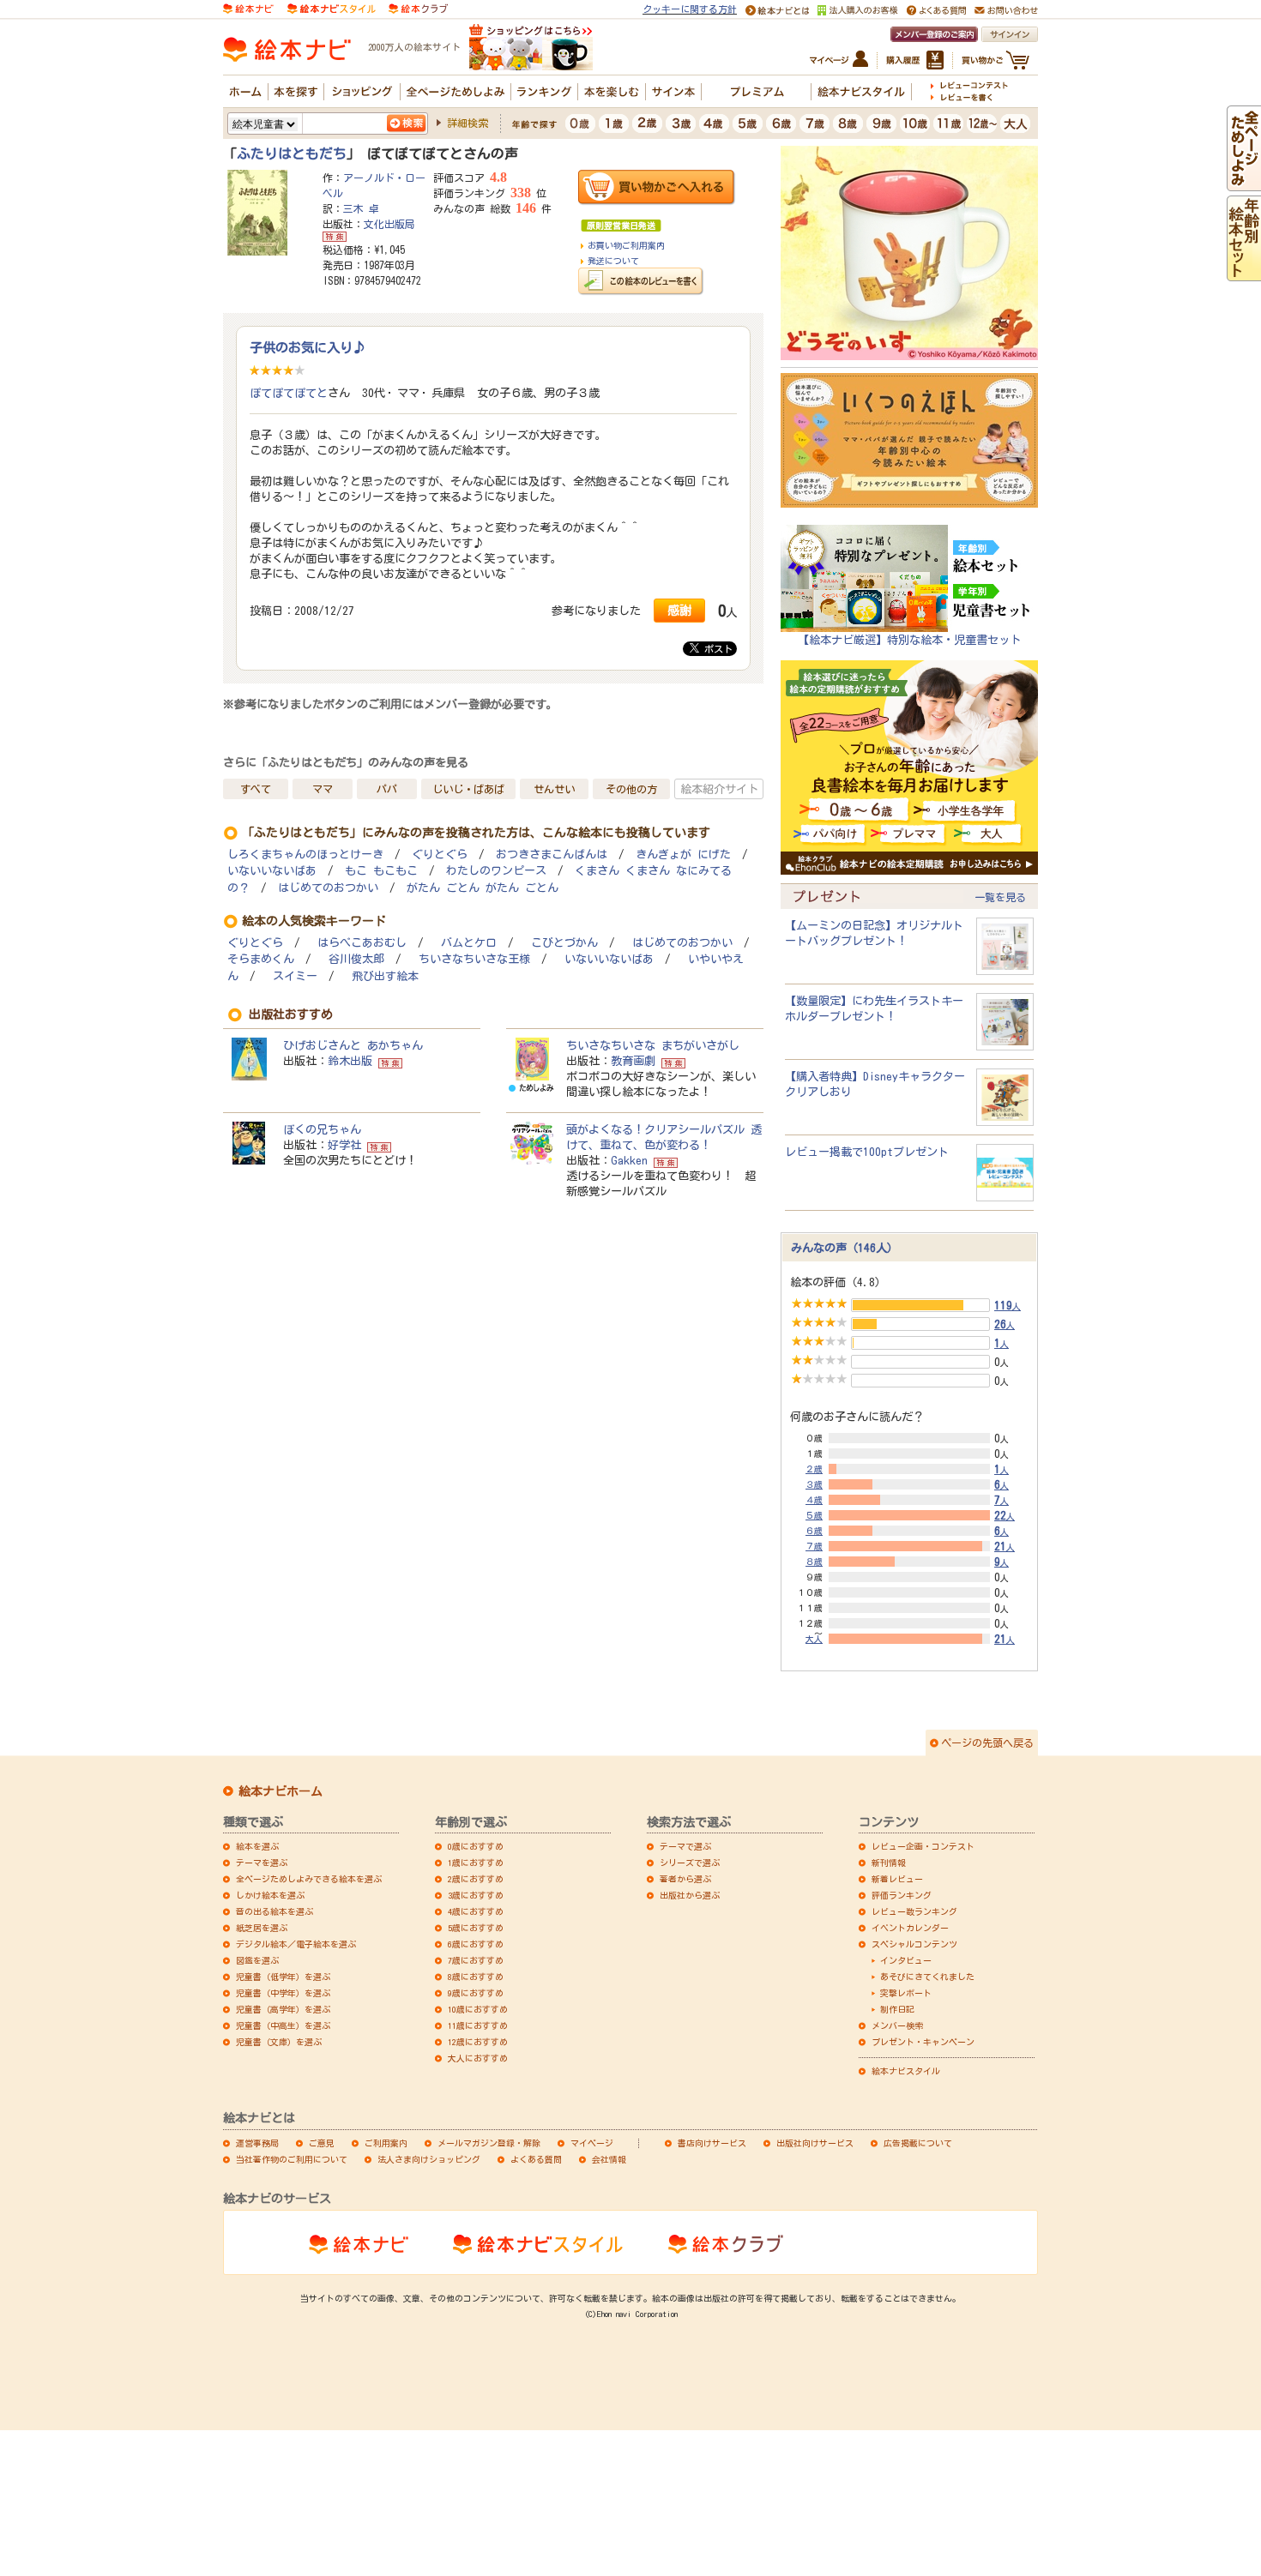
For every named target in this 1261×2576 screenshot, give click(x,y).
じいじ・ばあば (468, 789)
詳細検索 (468, 123)
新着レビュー (897, 1879)
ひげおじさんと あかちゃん (353, 1045)
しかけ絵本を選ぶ (270, 1895)
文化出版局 (389, 224)
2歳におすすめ (476, 1879)
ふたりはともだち (292, 153)
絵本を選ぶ (257, 1846)
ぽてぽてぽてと (289, 393)
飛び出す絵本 (385, 976)
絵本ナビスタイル (906, 2071)
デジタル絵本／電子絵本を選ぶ (296, 1944)
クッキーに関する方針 (690, 9)
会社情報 (609, 2159)
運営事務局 (257, 2143)
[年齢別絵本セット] (1244, 274)
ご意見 (322, 2143)
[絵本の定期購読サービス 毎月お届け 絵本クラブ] (418, 8)
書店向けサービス (712, 2143)
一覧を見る (1000, 897)
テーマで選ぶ (685, 1846)
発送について (613, 261)
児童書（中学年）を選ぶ (283, 1993)
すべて (256, 789)
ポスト (716, 649)
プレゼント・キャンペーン (923, 2042)
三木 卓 (361, 208)
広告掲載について (918, 2143)
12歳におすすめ (478, 2042)
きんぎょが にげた (683, 855)
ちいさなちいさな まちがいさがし (653, 1045)
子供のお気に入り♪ (308, 347)
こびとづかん (564, 943)
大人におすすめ (478, 2058)
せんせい (554, 789)
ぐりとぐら (440, 855)
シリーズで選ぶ (690, 1863)
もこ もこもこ (381, 871)
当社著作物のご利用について (292, 2159)
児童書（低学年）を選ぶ (283, 1977)
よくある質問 (536, 2159)
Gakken (629, 1160)
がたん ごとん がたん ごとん (483, 888)
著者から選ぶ (685, 1879)
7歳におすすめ (476, 1960)
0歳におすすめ (476, 1846)
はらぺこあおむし (362, 943)
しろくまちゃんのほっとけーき (305, 855)
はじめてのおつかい (328, 888)
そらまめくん (261, 959)
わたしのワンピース (496, 871)
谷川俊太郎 (356, 959)
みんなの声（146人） (845, 1248)
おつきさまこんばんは (552, 855)
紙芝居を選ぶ (262, 1928)
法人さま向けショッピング (429, 2159)
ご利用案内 (386, 2143)
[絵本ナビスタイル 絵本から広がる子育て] (331, 8)
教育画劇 (633, 1061)
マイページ (592, 2143)
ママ (323, 789)
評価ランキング (902, 1895)
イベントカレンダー (910, 1928)
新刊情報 (889, 1863)
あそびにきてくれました (927, 1977)
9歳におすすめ (476, 1993)
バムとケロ (469, 943)
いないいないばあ (272, 871)
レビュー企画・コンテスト (923, 1846)
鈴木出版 (350, 1061)
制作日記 (897, 2009)
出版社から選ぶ (690, 1895)
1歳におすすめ (476, 1863)
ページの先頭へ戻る (987, 1742)
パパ (387, 789)
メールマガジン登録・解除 (489, 2143)
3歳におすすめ (476, 1895)
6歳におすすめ (476, 1944)
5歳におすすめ (476, 1928)
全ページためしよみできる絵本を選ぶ (309, 1879)
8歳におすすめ (476, 1977)
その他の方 (631, 789)
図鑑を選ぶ (257, 1960)
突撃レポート (906, 1993)
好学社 (344, 1145)
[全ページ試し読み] (1244, 184)
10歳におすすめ (478, 2009)
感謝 (679, 610)
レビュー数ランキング (914, 1911)
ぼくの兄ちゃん (322, 1129)
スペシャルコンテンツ (914, 1944)
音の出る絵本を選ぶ (275, 1911)
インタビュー (906, 1960)
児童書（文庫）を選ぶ (279, 2042)
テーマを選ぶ (262, 1863)
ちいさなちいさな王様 (474, 959)
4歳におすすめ (476, 1911)
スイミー (295, 976)
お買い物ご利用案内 (626, 245)
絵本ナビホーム (281, 1791)
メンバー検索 (897, 2025)
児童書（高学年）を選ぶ (283, 2009)
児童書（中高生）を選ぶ (283, 2025)
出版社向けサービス (815, 2143)
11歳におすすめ (478, 2025)
